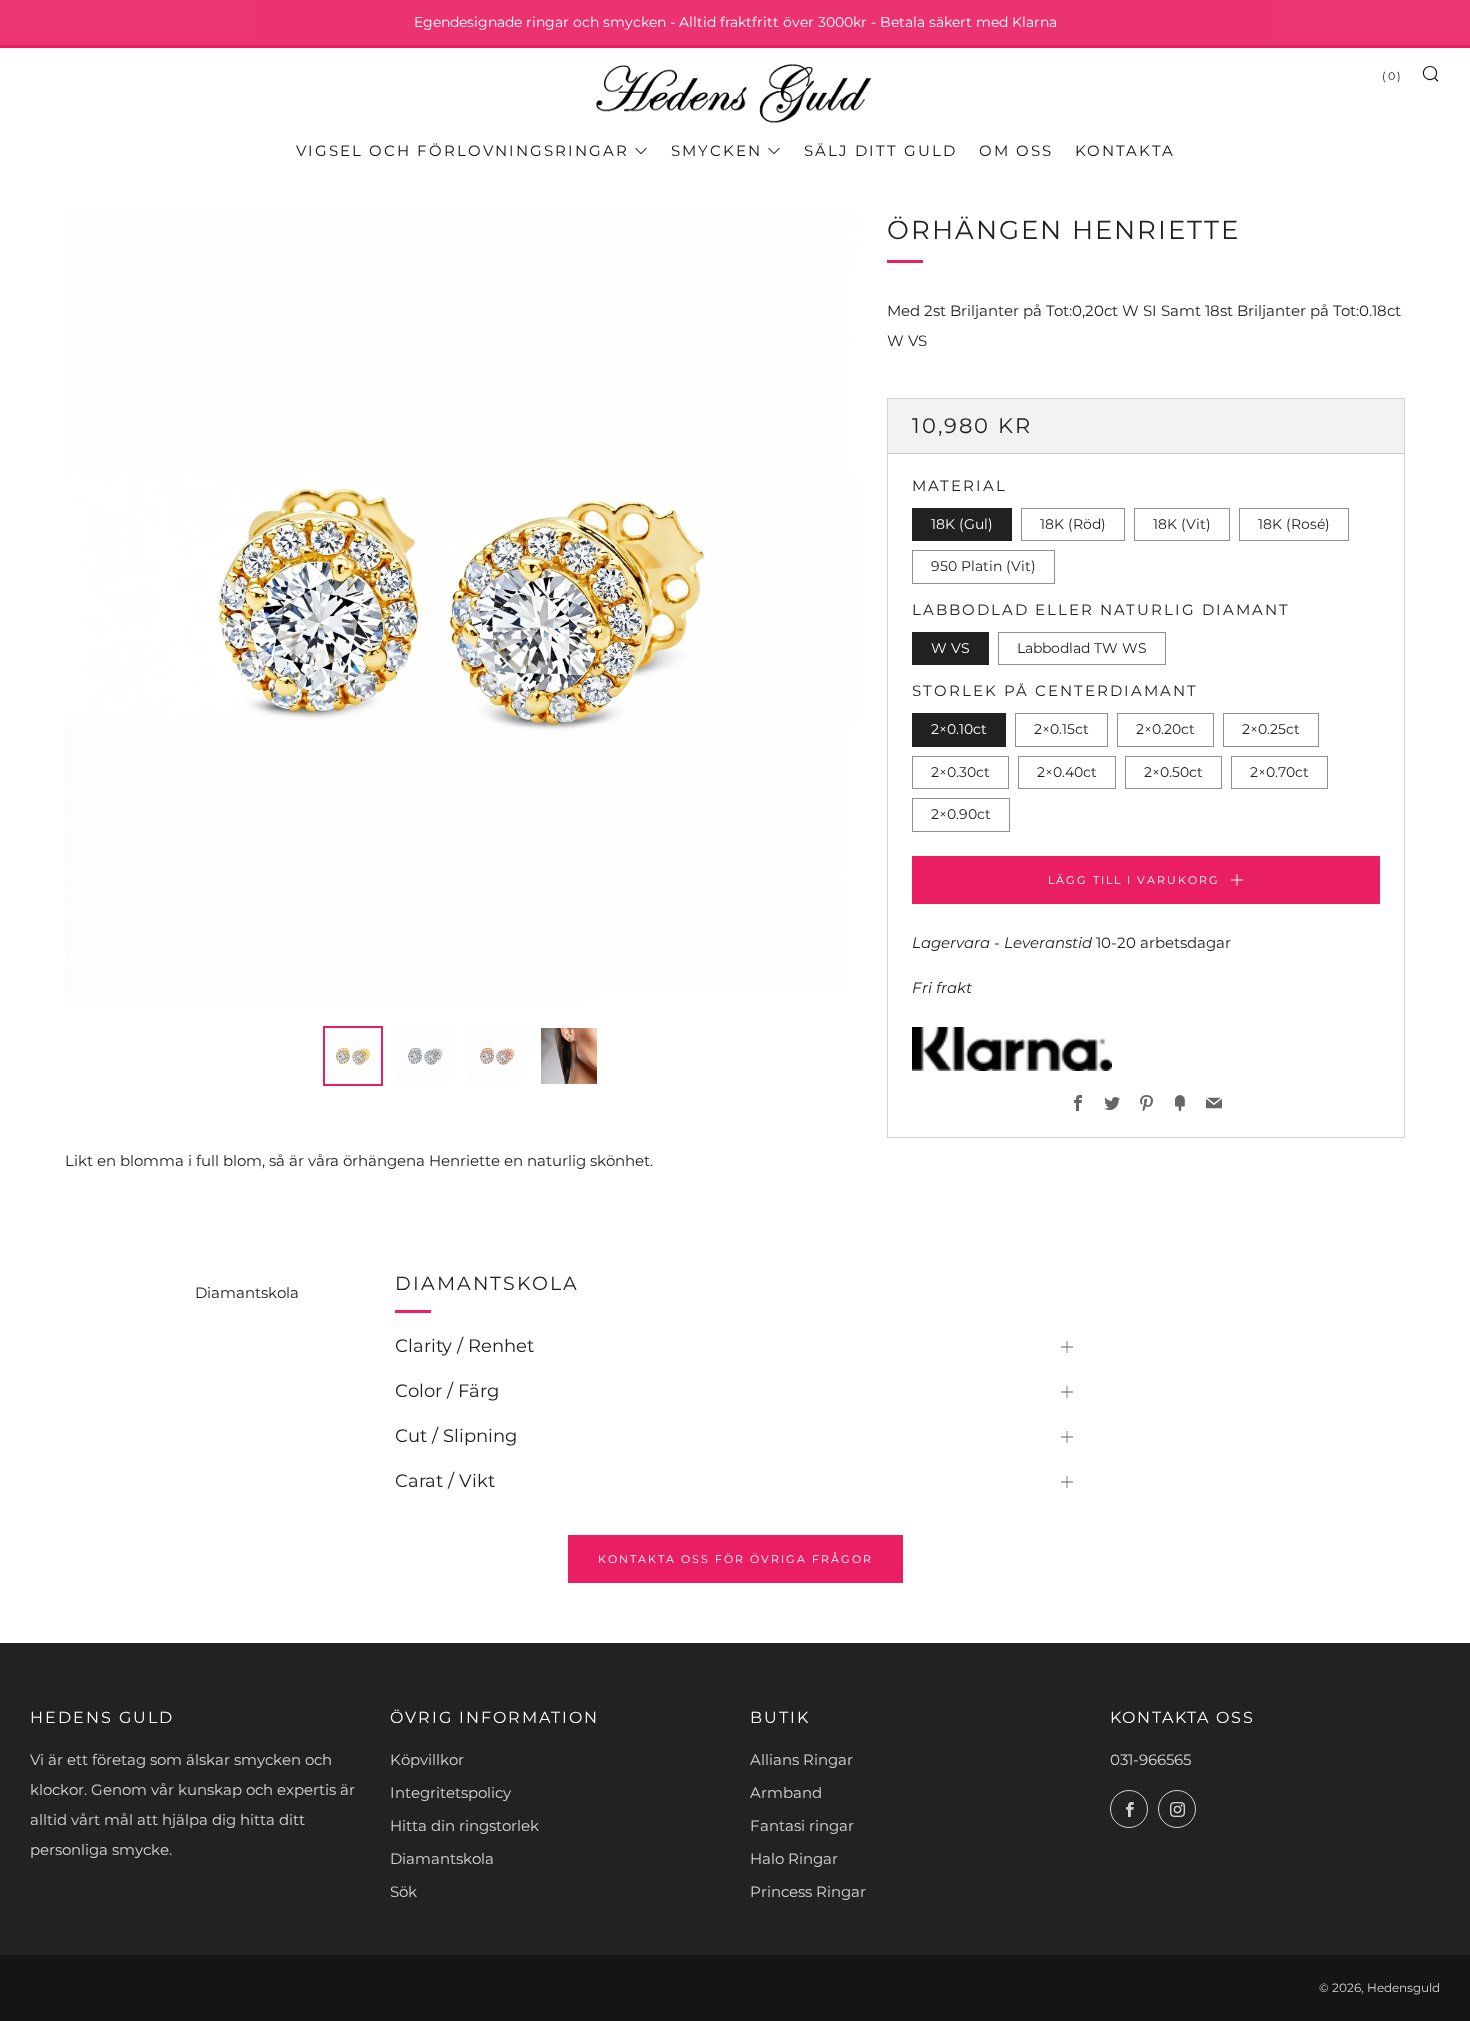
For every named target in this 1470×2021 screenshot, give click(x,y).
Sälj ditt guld (880, 150)
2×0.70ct (1279, 772)
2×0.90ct (961, 814)
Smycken (716, 150)
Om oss (1016, 150)
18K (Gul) (962, 524)
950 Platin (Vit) (983, 566)
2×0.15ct (1061, 729)
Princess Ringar (808, 1891)
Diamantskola (247, 1292)
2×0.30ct (960, 772)
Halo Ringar (794, 1858)
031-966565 (1150, 1759)
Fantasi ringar (802, 1825)
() (1392, 76)
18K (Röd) (1073, 524)
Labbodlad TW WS (1082, 648)
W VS (950, 648)
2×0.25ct (1271, 729)
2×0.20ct (1165, 729)
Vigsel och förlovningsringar (462, 150)
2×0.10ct (959, 729)
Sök (403, 1891)
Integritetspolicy (450, 1792)
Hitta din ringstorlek (464, 1825)
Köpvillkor (427, 1759)
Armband (786, 1792)
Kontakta (1125, 150)
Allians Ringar (801, 1759)
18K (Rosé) (1294, 524)
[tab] (353, 1056)
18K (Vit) (1182, 524)
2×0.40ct (1067, 772)
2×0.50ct (1173, 772)
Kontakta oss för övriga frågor (735, 1559)
